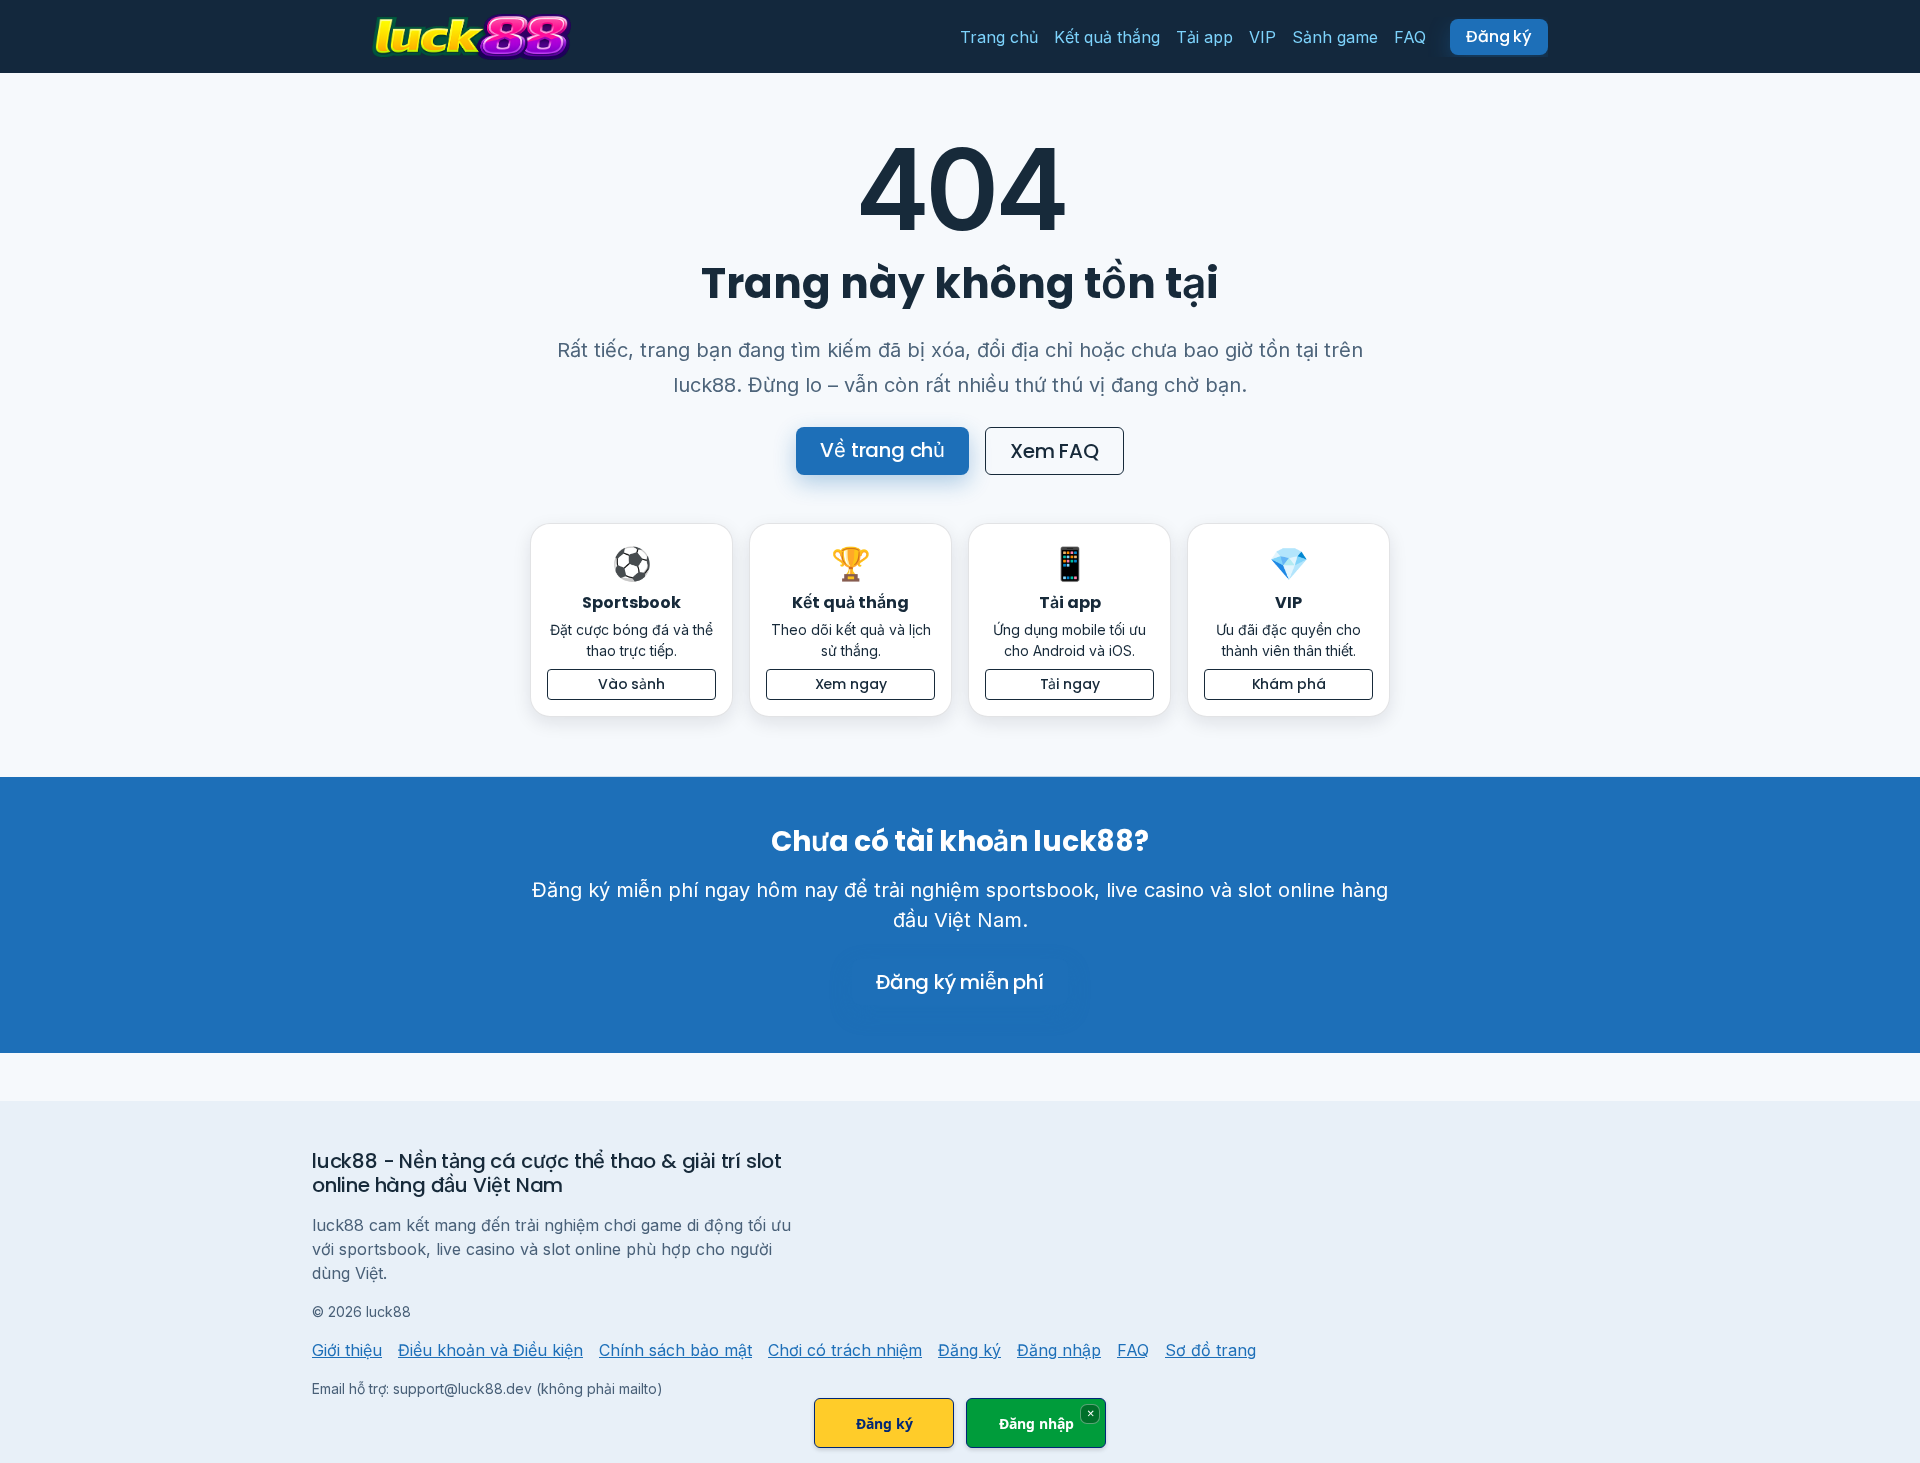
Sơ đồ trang (1210, 1350)
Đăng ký (969, 1350)
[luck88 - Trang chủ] (471, 36)
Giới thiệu (347, 1350)
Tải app (1204, 37)
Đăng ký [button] (1499, 36)
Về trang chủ (882, 450)
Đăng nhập (1059, 1350)
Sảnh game (1335, 37)
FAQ (1410, 37)
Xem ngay (851, 684)
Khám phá (1289, 684)
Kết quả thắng (1107, 37)
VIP (1262, 37)
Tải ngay (1070, 684)
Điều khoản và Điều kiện (490, 1350)
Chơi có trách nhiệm (845, 1350)
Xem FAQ (1054, 451)
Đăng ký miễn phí (960, 982)
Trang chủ (999, 37)
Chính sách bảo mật (675, 1350)
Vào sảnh (631, 684)
